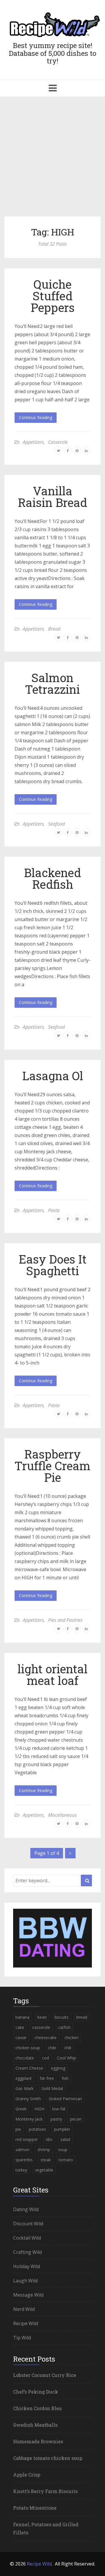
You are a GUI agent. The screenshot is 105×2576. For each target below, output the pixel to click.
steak (46, 2160)
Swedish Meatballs (35, 2425)
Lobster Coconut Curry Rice (45, 2375)
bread (82, 2017)
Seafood (56, 824)
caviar (21, 2037)
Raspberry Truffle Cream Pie (52, 1466)
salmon (22, 2150)
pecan (76, 2119)
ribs (49, 2139)
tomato (66, 2160)
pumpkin (62, 2129)
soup (63, 2150)
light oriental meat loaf (52, 1675)
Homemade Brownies (38, 2441)
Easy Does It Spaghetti (53, 1265)
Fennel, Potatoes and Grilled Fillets (46, 2528)
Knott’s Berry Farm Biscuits (45, 2491)
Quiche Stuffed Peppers (53, 296)
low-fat (59, 2109)
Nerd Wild (24, 2309)
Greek (21, 2109)
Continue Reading (36, 417)
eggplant (24, 2078)
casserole (41, 2027)
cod (45, 2058)
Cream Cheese (29, 2068)
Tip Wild (22, 2338)
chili (68, 2048)
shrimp (44, 2150)
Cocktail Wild (27, 2238)
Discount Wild (28, 2224)
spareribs (24, 2160)
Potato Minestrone (35, 2508)
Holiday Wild (27, 2266)
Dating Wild (26, 2209)
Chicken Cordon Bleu (37, 2408)
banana (22, 2017)
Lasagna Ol (53, 1076)
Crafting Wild (27, 2252)
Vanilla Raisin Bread (52, 497)
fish (65, 2078)
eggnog (58, 2068)
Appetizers (33, 442)
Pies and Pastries (65, 1620)
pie (18, 2129)
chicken (71, 2037)
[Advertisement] (52, 159)
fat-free (47, 2078)
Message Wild (28, 2295)
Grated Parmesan (65, 2099)
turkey (21, 2170)
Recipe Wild (26, 2323)
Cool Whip (66, 2058)
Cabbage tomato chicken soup (48, 2458)
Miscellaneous (62, 1815)
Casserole (58, 442)
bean (42, 2017)
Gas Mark (24, 2088)
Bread (54, 629)
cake (20, 2027)
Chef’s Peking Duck (36, 2392)
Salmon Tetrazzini (52, 683)
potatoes (37, 2129)
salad (65, 2139)
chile (52, 2048)
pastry (56, 2119)
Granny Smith (28, 2099)
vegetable (44, 2170)
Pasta (54, 1210)
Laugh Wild (25, 2281)
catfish (64, 2027)
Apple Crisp (27, 2475)
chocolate (25, 2058)
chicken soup (28, 2048)
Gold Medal (52, 2088)
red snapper (27, 2139)
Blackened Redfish (52, 878)
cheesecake (45, 2037)
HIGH (39, 2109)
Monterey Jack (29, 2119)
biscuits (62, 2017)
